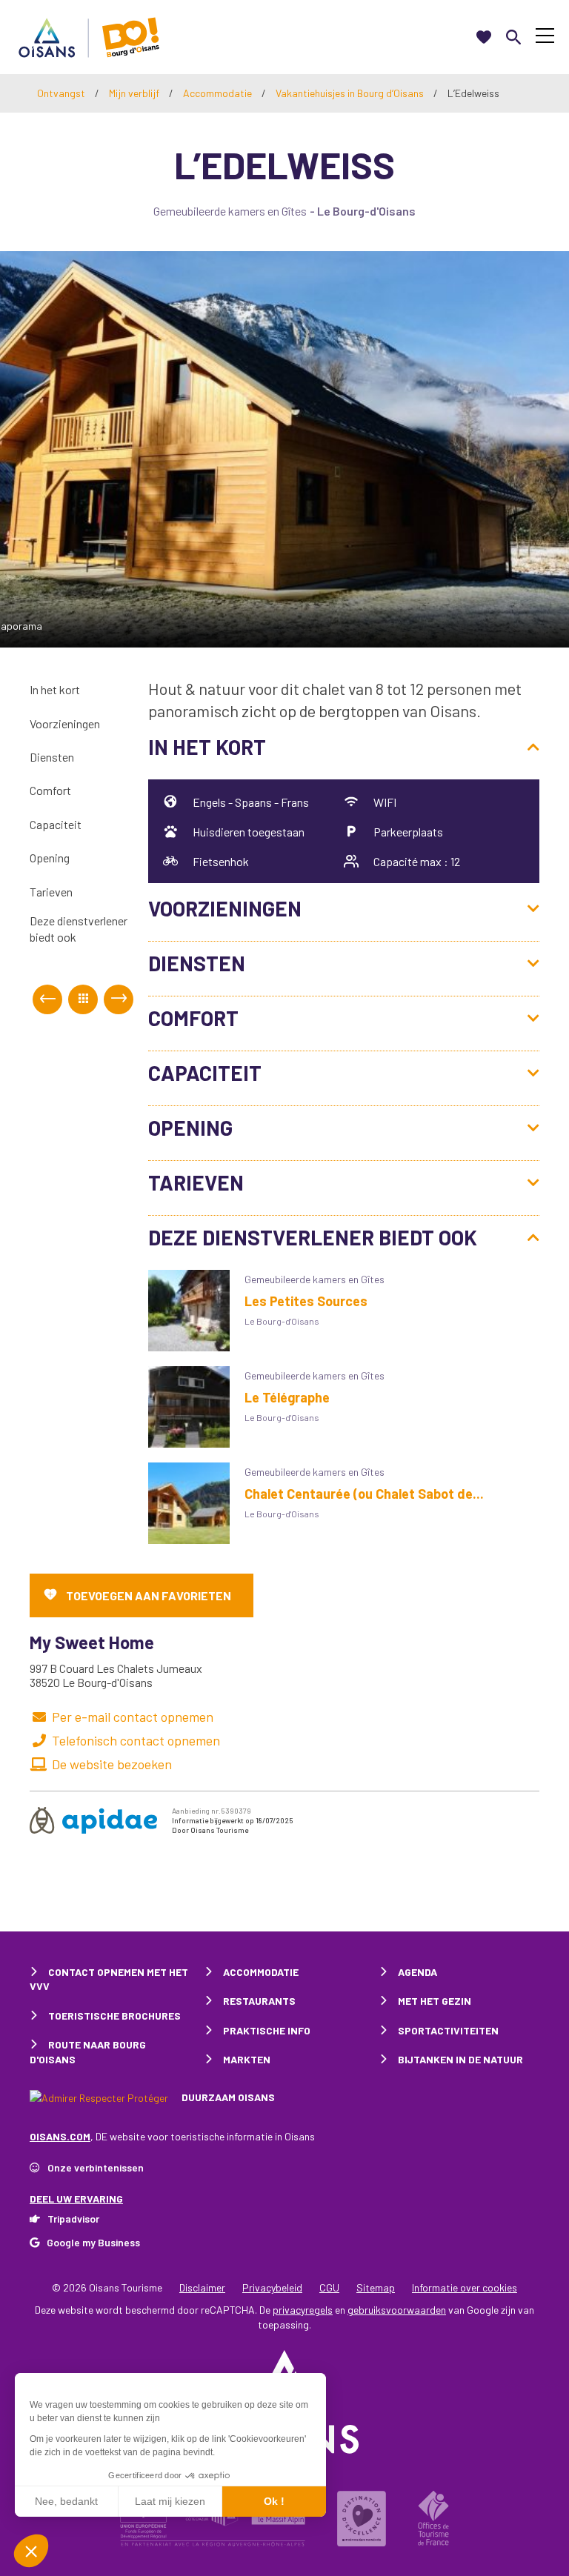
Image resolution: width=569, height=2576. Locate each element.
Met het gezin (435, 2001)
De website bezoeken (112, 1764)
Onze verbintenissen (96, 2167)
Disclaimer (202, 2287)
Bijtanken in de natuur (460, 2059)
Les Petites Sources (306, 1301)
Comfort (50, 790)
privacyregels (303, 2310)
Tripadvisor (73, 2219)
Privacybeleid (272, 2287)
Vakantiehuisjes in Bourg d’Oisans (351, 93)
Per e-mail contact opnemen (133, 1717)
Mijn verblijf (135, 93)
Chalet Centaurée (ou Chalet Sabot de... (364, 1494)
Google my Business (93, 2242)
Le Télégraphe (287, 1397)
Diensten (52, 757)
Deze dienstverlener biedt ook (79, 929)
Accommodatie (219, 93)
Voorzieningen (65, 723)
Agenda (417, 1972)
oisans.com (60, 2136)
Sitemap (376, 2287)
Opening (50, 858)
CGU (329, 2287)
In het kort (55, 689)
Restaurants (259, 2001)
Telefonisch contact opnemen (136, 1740)
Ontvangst (61, 93)
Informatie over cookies (465, 2287)
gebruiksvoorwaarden (397, 2310)
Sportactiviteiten (448, 2030)
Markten (247, 2059)
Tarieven (51, 892)
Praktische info (267, 2030)
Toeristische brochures (114, 2016)
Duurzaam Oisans (227, 2097)
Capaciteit (56, 824)
